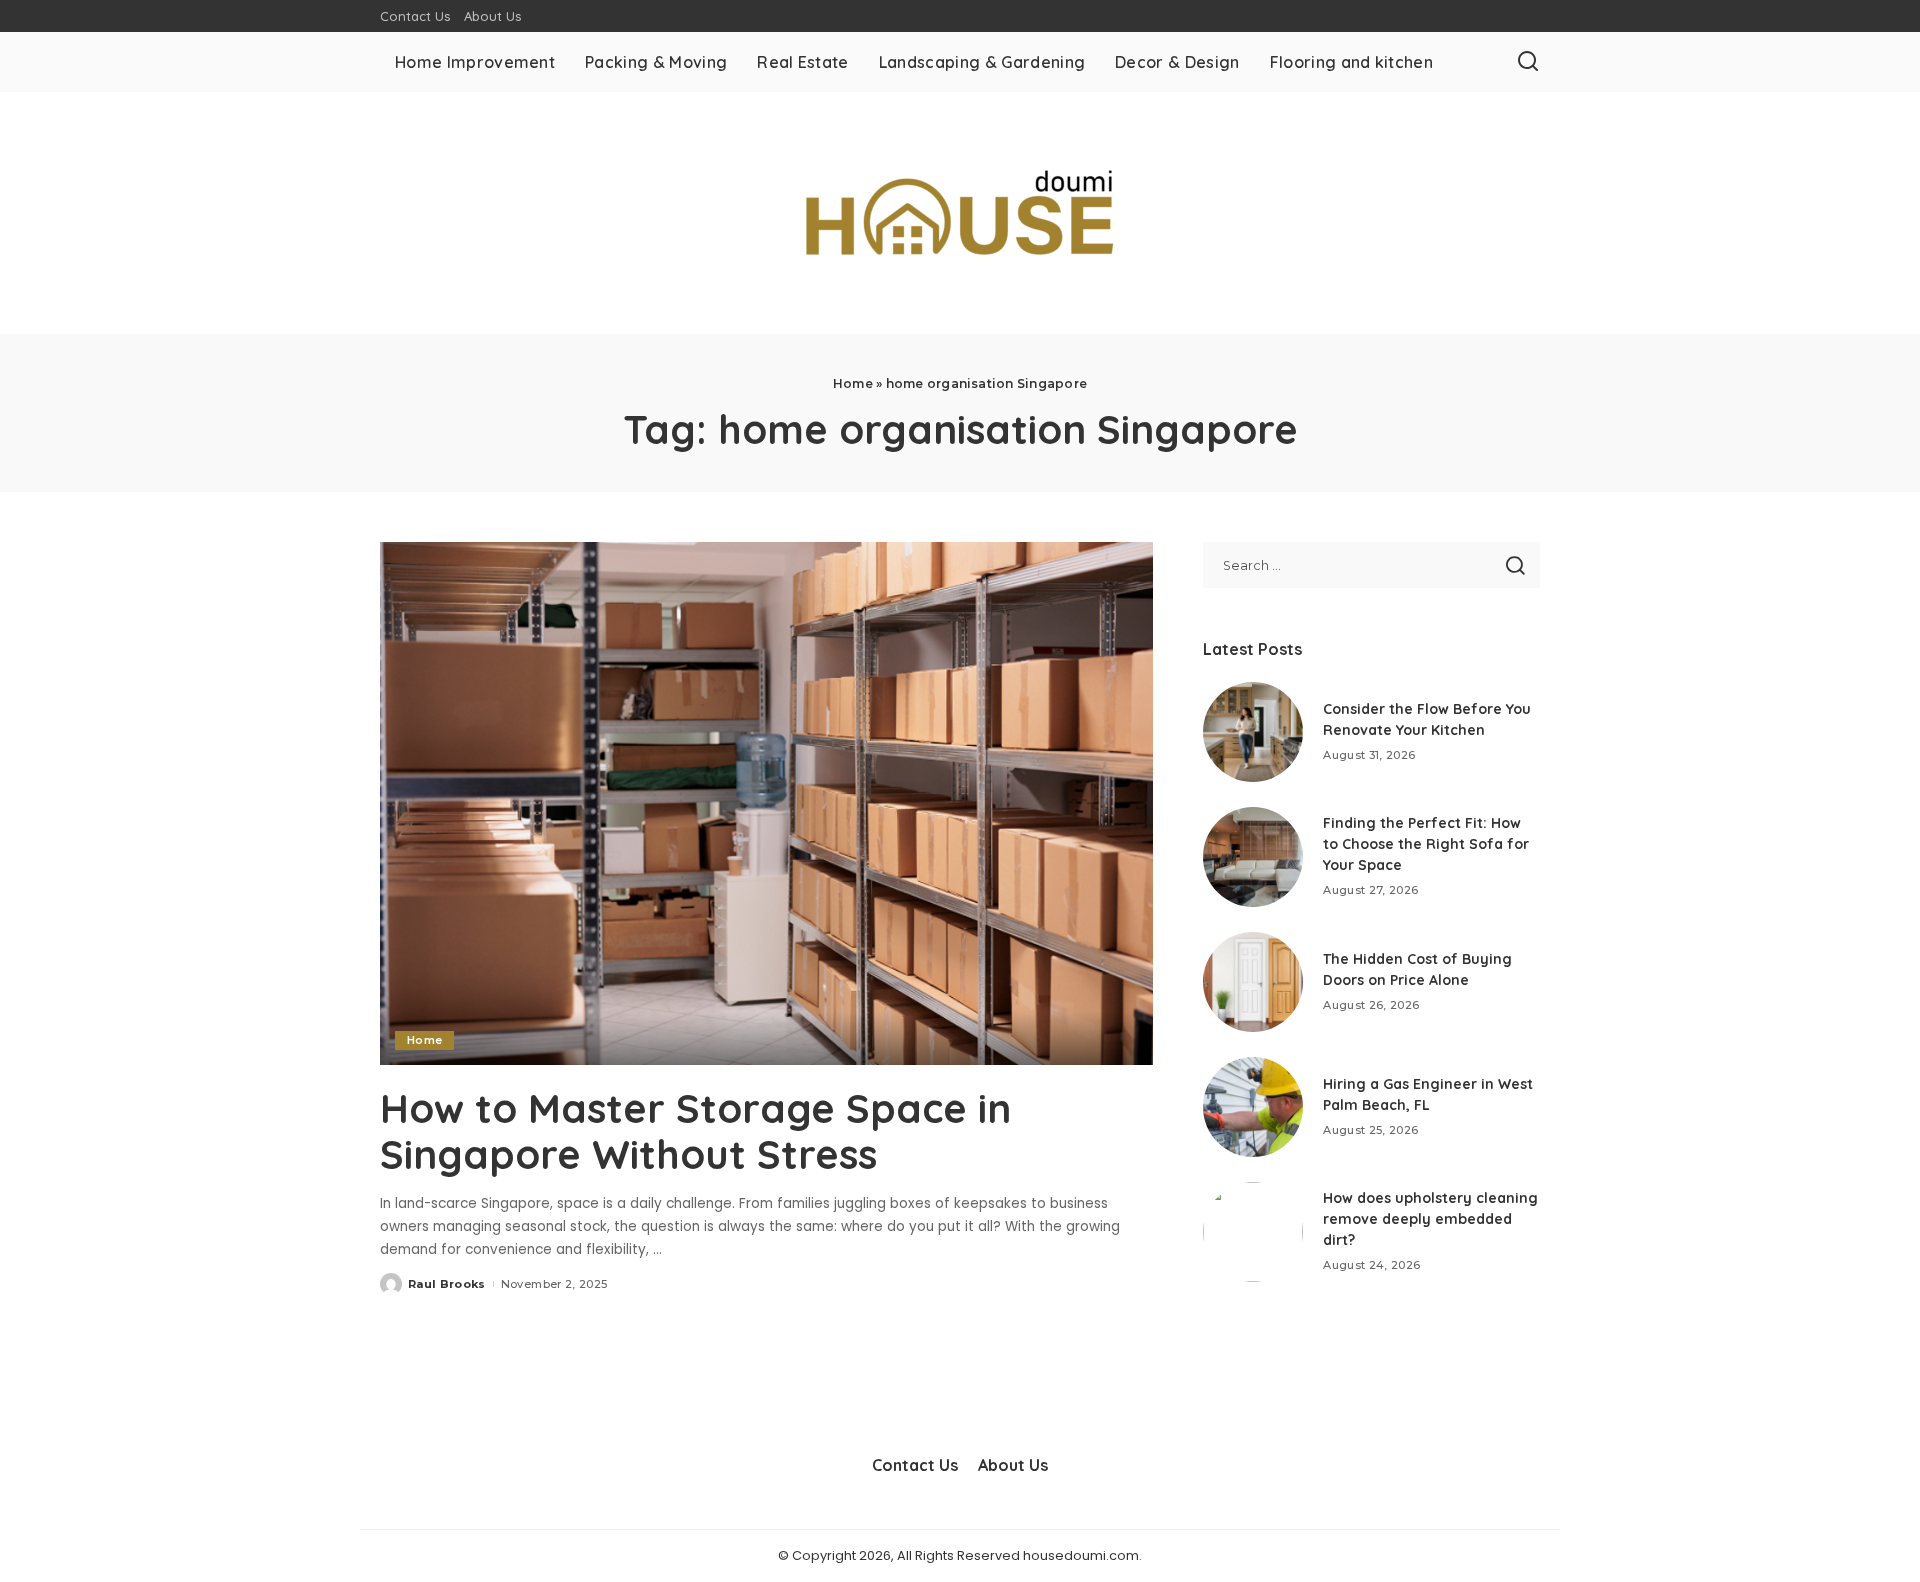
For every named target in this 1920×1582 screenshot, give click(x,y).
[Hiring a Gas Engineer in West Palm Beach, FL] (1253, 1107)
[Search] (1528, 62)
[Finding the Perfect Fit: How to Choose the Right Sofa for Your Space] (1253, 857)
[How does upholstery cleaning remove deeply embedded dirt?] (1253, 1232)
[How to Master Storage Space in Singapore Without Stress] (766, 803)
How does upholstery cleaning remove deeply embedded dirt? (1430, 1219)
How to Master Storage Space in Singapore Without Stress (695, 1131)
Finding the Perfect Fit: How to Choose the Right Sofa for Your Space (1426, 844)
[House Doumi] (960, 213)
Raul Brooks (447, 1284)
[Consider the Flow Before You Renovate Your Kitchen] (1253, 732)
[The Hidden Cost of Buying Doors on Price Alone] (1253, 982)
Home (853, 383)
